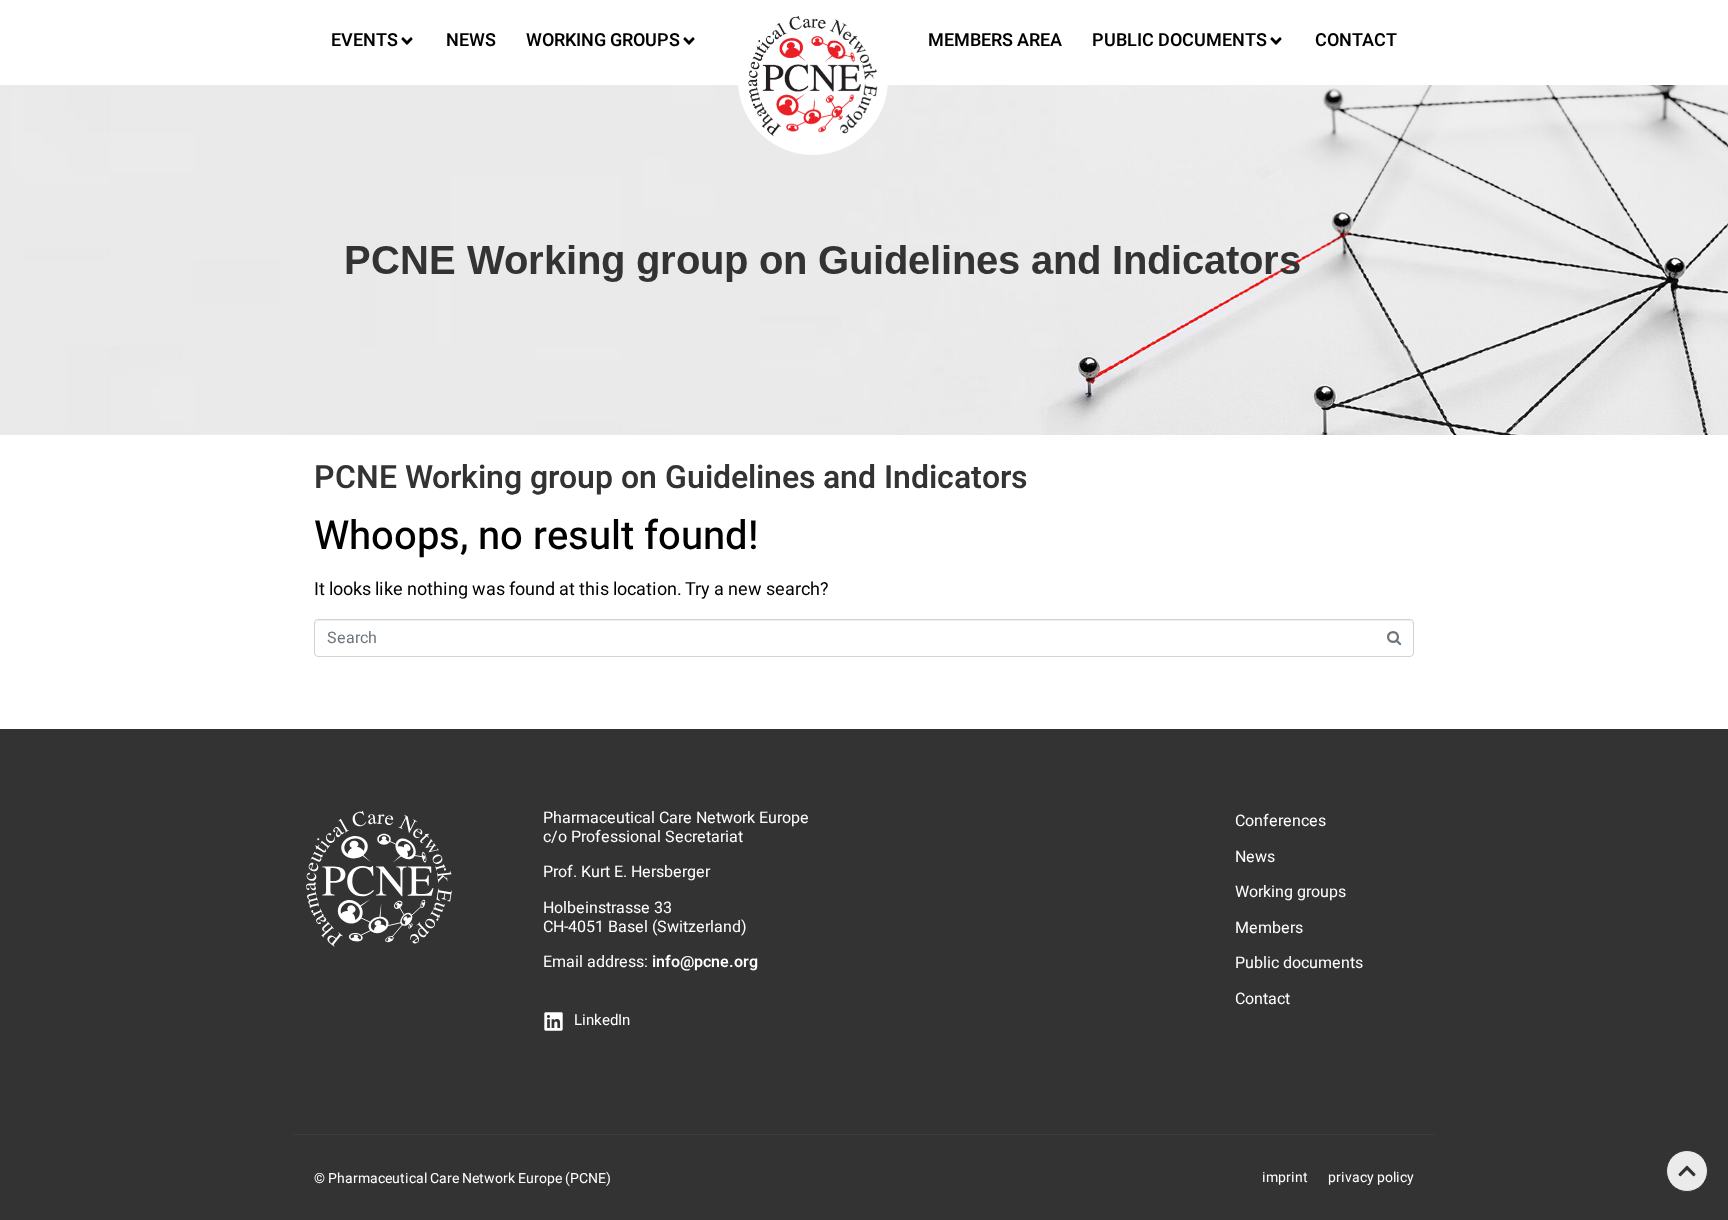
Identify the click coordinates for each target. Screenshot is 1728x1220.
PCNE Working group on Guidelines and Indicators (670, 477)
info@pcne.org (705, 962)
